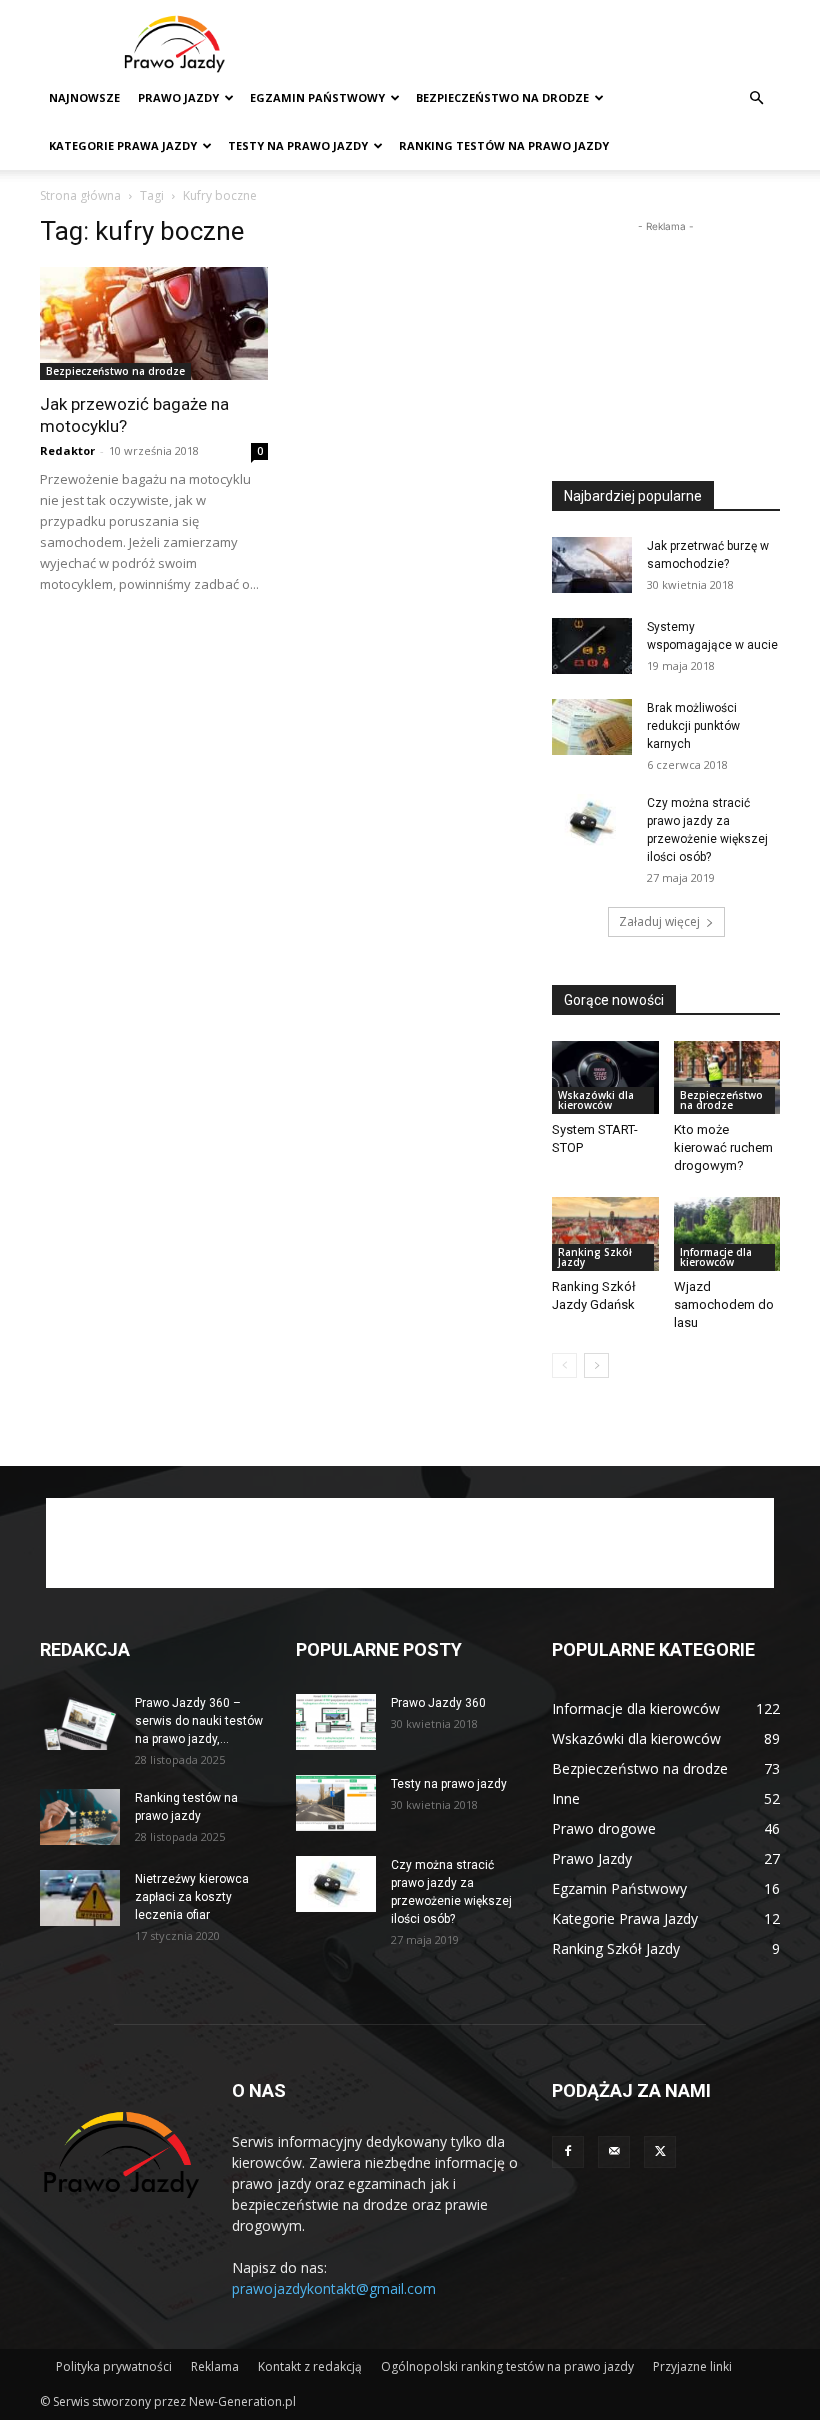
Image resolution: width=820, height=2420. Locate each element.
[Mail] (614, 2152)
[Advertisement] (545, 44)
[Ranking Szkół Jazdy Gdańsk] (605, 1233)
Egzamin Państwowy (317, 97)
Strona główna (80, 195)
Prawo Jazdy (178, 97)
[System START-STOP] (605, 1077)
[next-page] (596, 1365)
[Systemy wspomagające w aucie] (592, 646)
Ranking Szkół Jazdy (595, 1257)
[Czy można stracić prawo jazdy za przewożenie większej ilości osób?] (592, 822)
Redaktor (67, 450)
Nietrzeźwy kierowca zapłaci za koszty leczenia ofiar (192, 1897)
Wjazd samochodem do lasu (724, 1304)
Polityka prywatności (114, 2366)
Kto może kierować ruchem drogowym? (723, 1147)
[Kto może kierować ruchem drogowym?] (727, 1077)
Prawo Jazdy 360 (438, 1703)
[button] (756, 98)
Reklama (215, 2366)
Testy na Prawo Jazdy (298, 145)
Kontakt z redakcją (310, 2366)
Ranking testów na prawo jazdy (504, 145)
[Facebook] (568, 2152)
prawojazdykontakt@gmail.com (334, 2288)
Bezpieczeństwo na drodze (502, 97)
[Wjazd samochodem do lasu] (727, 1233)
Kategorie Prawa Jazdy (123, 145)
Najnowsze (84, 97)
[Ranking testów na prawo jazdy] (80, 1817)
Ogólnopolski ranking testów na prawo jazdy (507, 2366)
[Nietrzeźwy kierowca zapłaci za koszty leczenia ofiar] (80, 1898)
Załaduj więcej (659, 921)
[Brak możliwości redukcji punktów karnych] (592, 727)
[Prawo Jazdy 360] (336, 1722)
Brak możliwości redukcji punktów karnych (693, 726)
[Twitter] (660, 2152)
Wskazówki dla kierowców (596, 1100)
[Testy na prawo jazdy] (336, 1803)
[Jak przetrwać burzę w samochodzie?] (592, 565)
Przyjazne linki (692, 2366)
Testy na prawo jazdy (449, 1784)
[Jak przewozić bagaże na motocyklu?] (154, 323)
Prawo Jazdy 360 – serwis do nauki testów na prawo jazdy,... (199, 1721)
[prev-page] (564, 1365)
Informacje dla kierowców (716, 1257)
